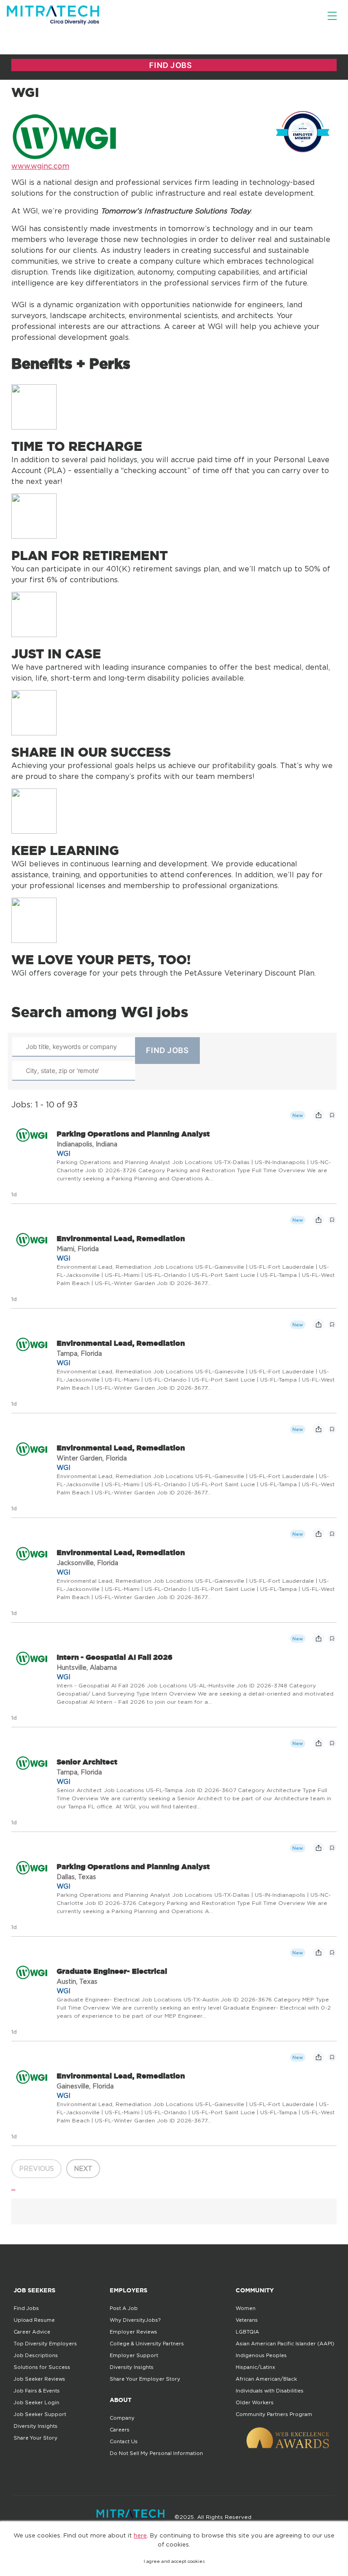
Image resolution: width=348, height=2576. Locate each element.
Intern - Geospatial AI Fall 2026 (115, 1657)
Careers (120, 2430)
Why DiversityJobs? (135, 2320)
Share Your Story (36, 2438)
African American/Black (266, 2379)
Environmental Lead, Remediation (121, 1238)
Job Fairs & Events (37, 2391)
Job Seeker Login (36, 2402)
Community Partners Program (274, 2414)
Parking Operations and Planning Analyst (133, 1134)
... (13, 2187)
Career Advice (32, 2332)
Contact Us (124, 2441)
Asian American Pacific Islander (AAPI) (285, 2344)
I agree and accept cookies (174, 2561)
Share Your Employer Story (145, 2379)
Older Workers (255, 2402)
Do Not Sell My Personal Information (156, 2453)
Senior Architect (87, 1762)
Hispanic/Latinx (255, 2367)
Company (122, 2418)
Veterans (247, 2320)
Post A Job (124, 2308)
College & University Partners (147, 2344)
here (140, 2535)
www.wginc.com (40, 166)
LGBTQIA (247, 2332)
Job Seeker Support (40, 2414)
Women (246, 2308)
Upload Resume (34, 2320)
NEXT (83, 2168)
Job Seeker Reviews (39, 2379)
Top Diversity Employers (45, 2344)
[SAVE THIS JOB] (332, 1115)
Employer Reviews (133, 2332)
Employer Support (134, 2355)
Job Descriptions (36, 2355)
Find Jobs (26, 2308)
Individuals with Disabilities (270, 2391)
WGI (63, 1153)
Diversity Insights (36, 2426)
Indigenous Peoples (261, 2355)
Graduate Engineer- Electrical (112, 1971)
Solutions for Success (42, 2367)
